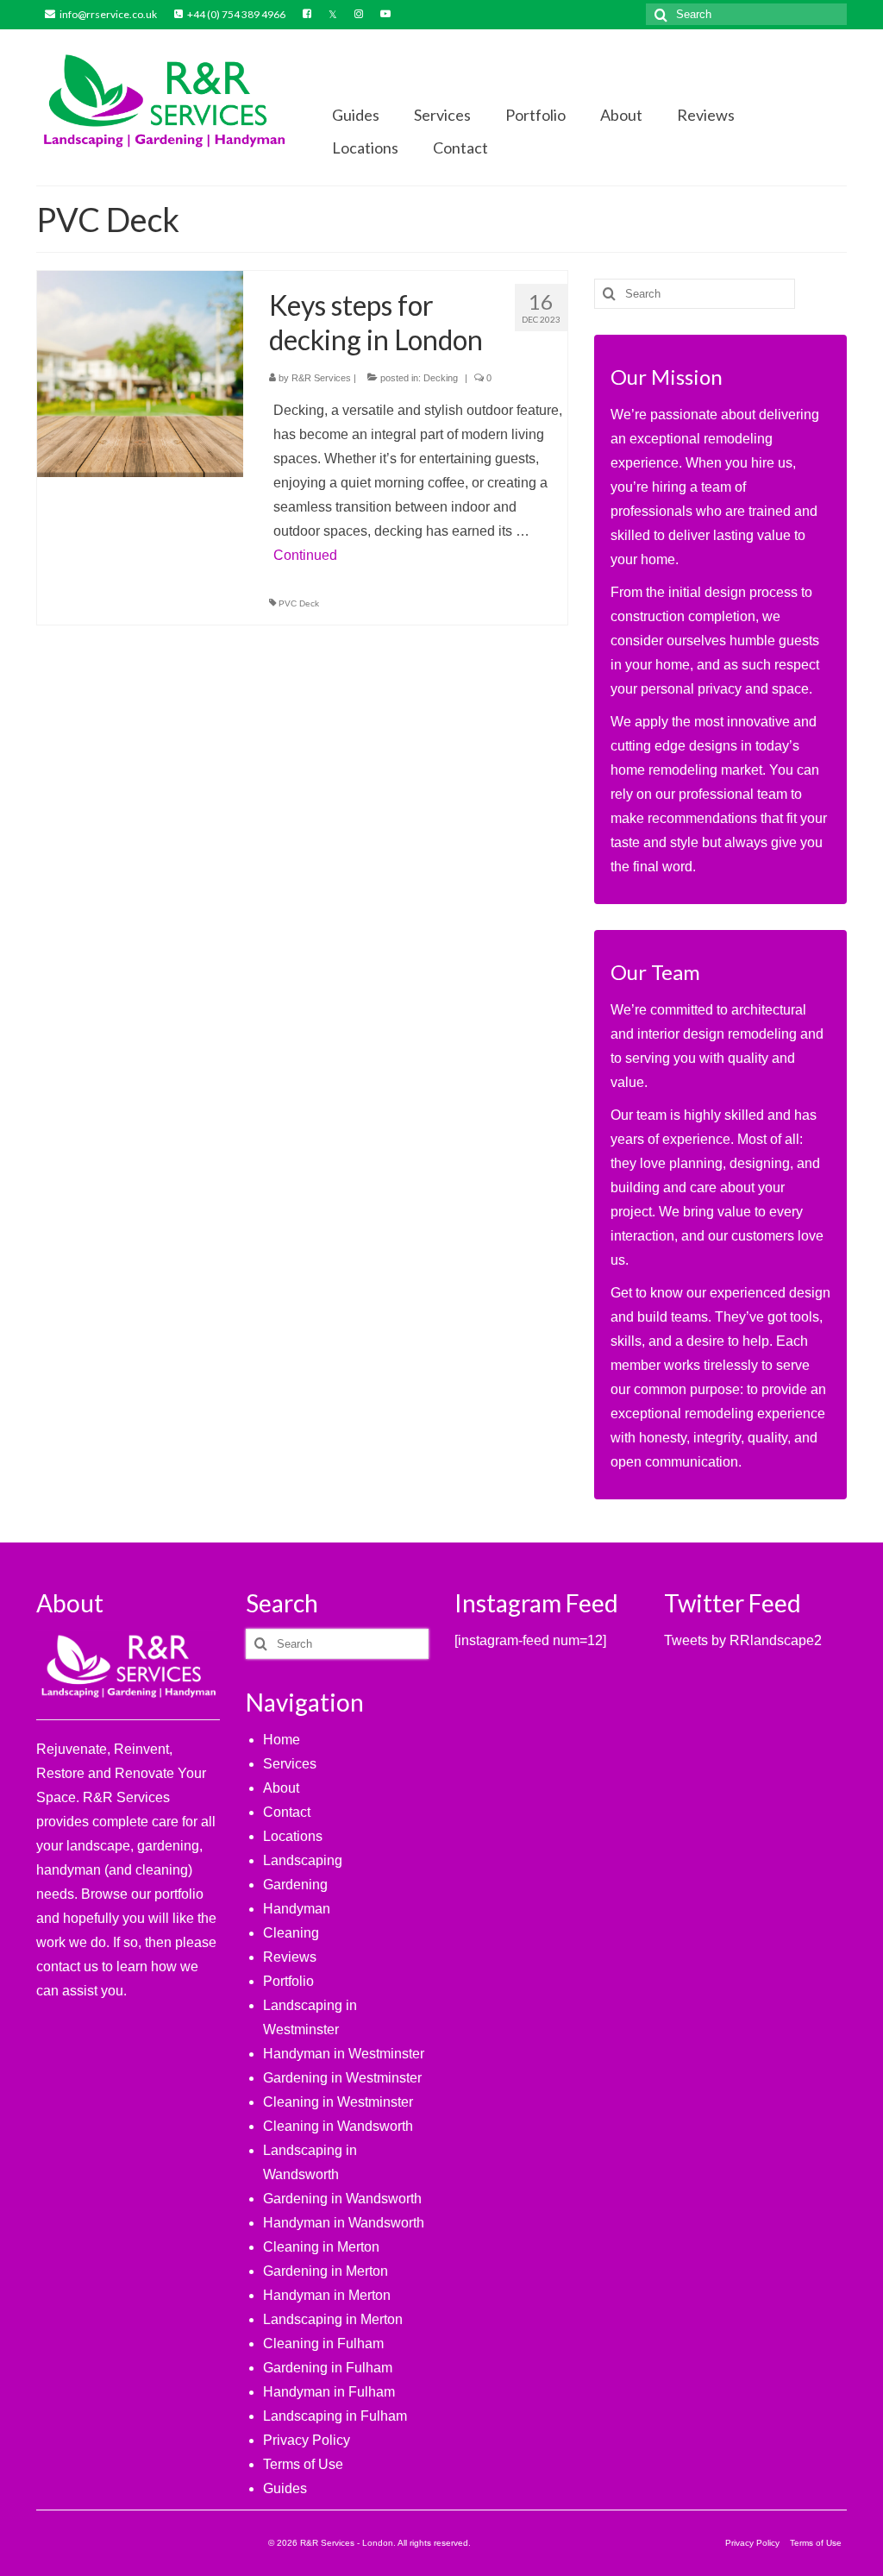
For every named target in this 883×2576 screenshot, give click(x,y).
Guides (285, 2488)
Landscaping (303, 1860)
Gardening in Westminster (342, 2078)
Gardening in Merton (326, 2271)
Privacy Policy (307, 2440)
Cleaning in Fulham (323, 2344)
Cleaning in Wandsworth (338, 2126)
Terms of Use (303, 2464)
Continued (305, 555)
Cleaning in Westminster (338, 2102)
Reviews (290, 1957)
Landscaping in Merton (333, 2319)
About (281, 1788)
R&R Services (321, 378)
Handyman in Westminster (344, 2054)
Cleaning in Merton (321, 2247)
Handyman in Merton (327, 2295)
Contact (287, 1812)
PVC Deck (299, 603)
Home (282, 1740)
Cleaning (291, 1933)
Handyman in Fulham (329, 2392)
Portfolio (288, 1981)
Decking (441, 378)
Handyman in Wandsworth (344, 2223)
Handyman (297, 1909)
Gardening (295, 1885)
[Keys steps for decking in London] (140, 373)
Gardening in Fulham (328, 2368)
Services (290, 1764)
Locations (293, 1836)
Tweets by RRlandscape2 (743, 1640)
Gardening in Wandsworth (342, 2199)
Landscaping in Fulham (335, 2416)
